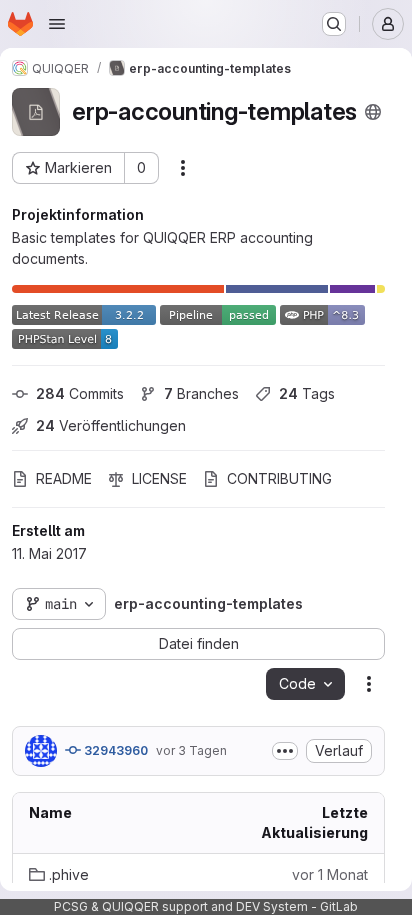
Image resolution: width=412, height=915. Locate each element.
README (64, 478)
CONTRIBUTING (279, 478)
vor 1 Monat (330, 874)
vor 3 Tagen (191, 750)
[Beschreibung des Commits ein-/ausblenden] (285, 751)
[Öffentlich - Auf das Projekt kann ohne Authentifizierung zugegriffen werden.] (373, 112)
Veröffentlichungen (111, 425)
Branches (201, 393)
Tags (307, 393)
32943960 (114, 750)
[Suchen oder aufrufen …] (334, 24)
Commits (80, 393)
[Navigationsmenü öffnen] (57, 24)
